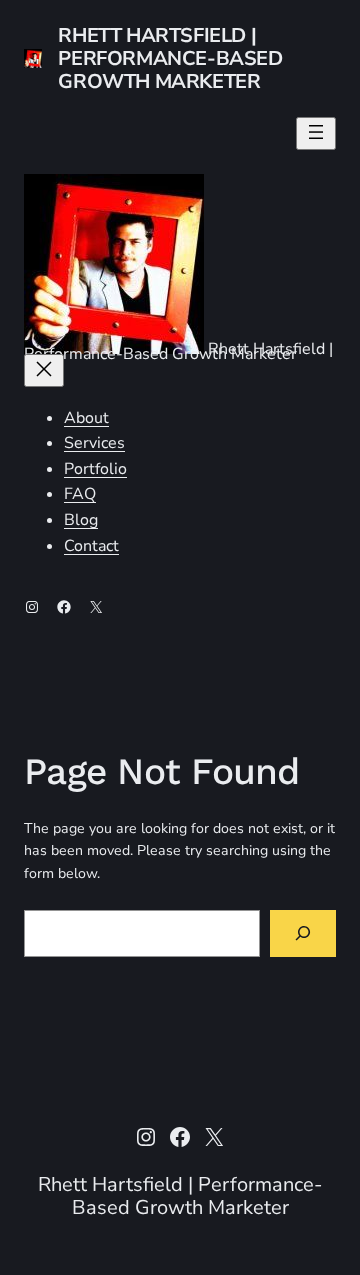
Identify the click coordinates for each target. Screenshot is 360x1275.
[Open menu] (316, 133)
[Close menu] (44, 370)
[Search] (303, 933)
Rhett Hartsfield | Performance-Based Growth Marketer (170, 58)
